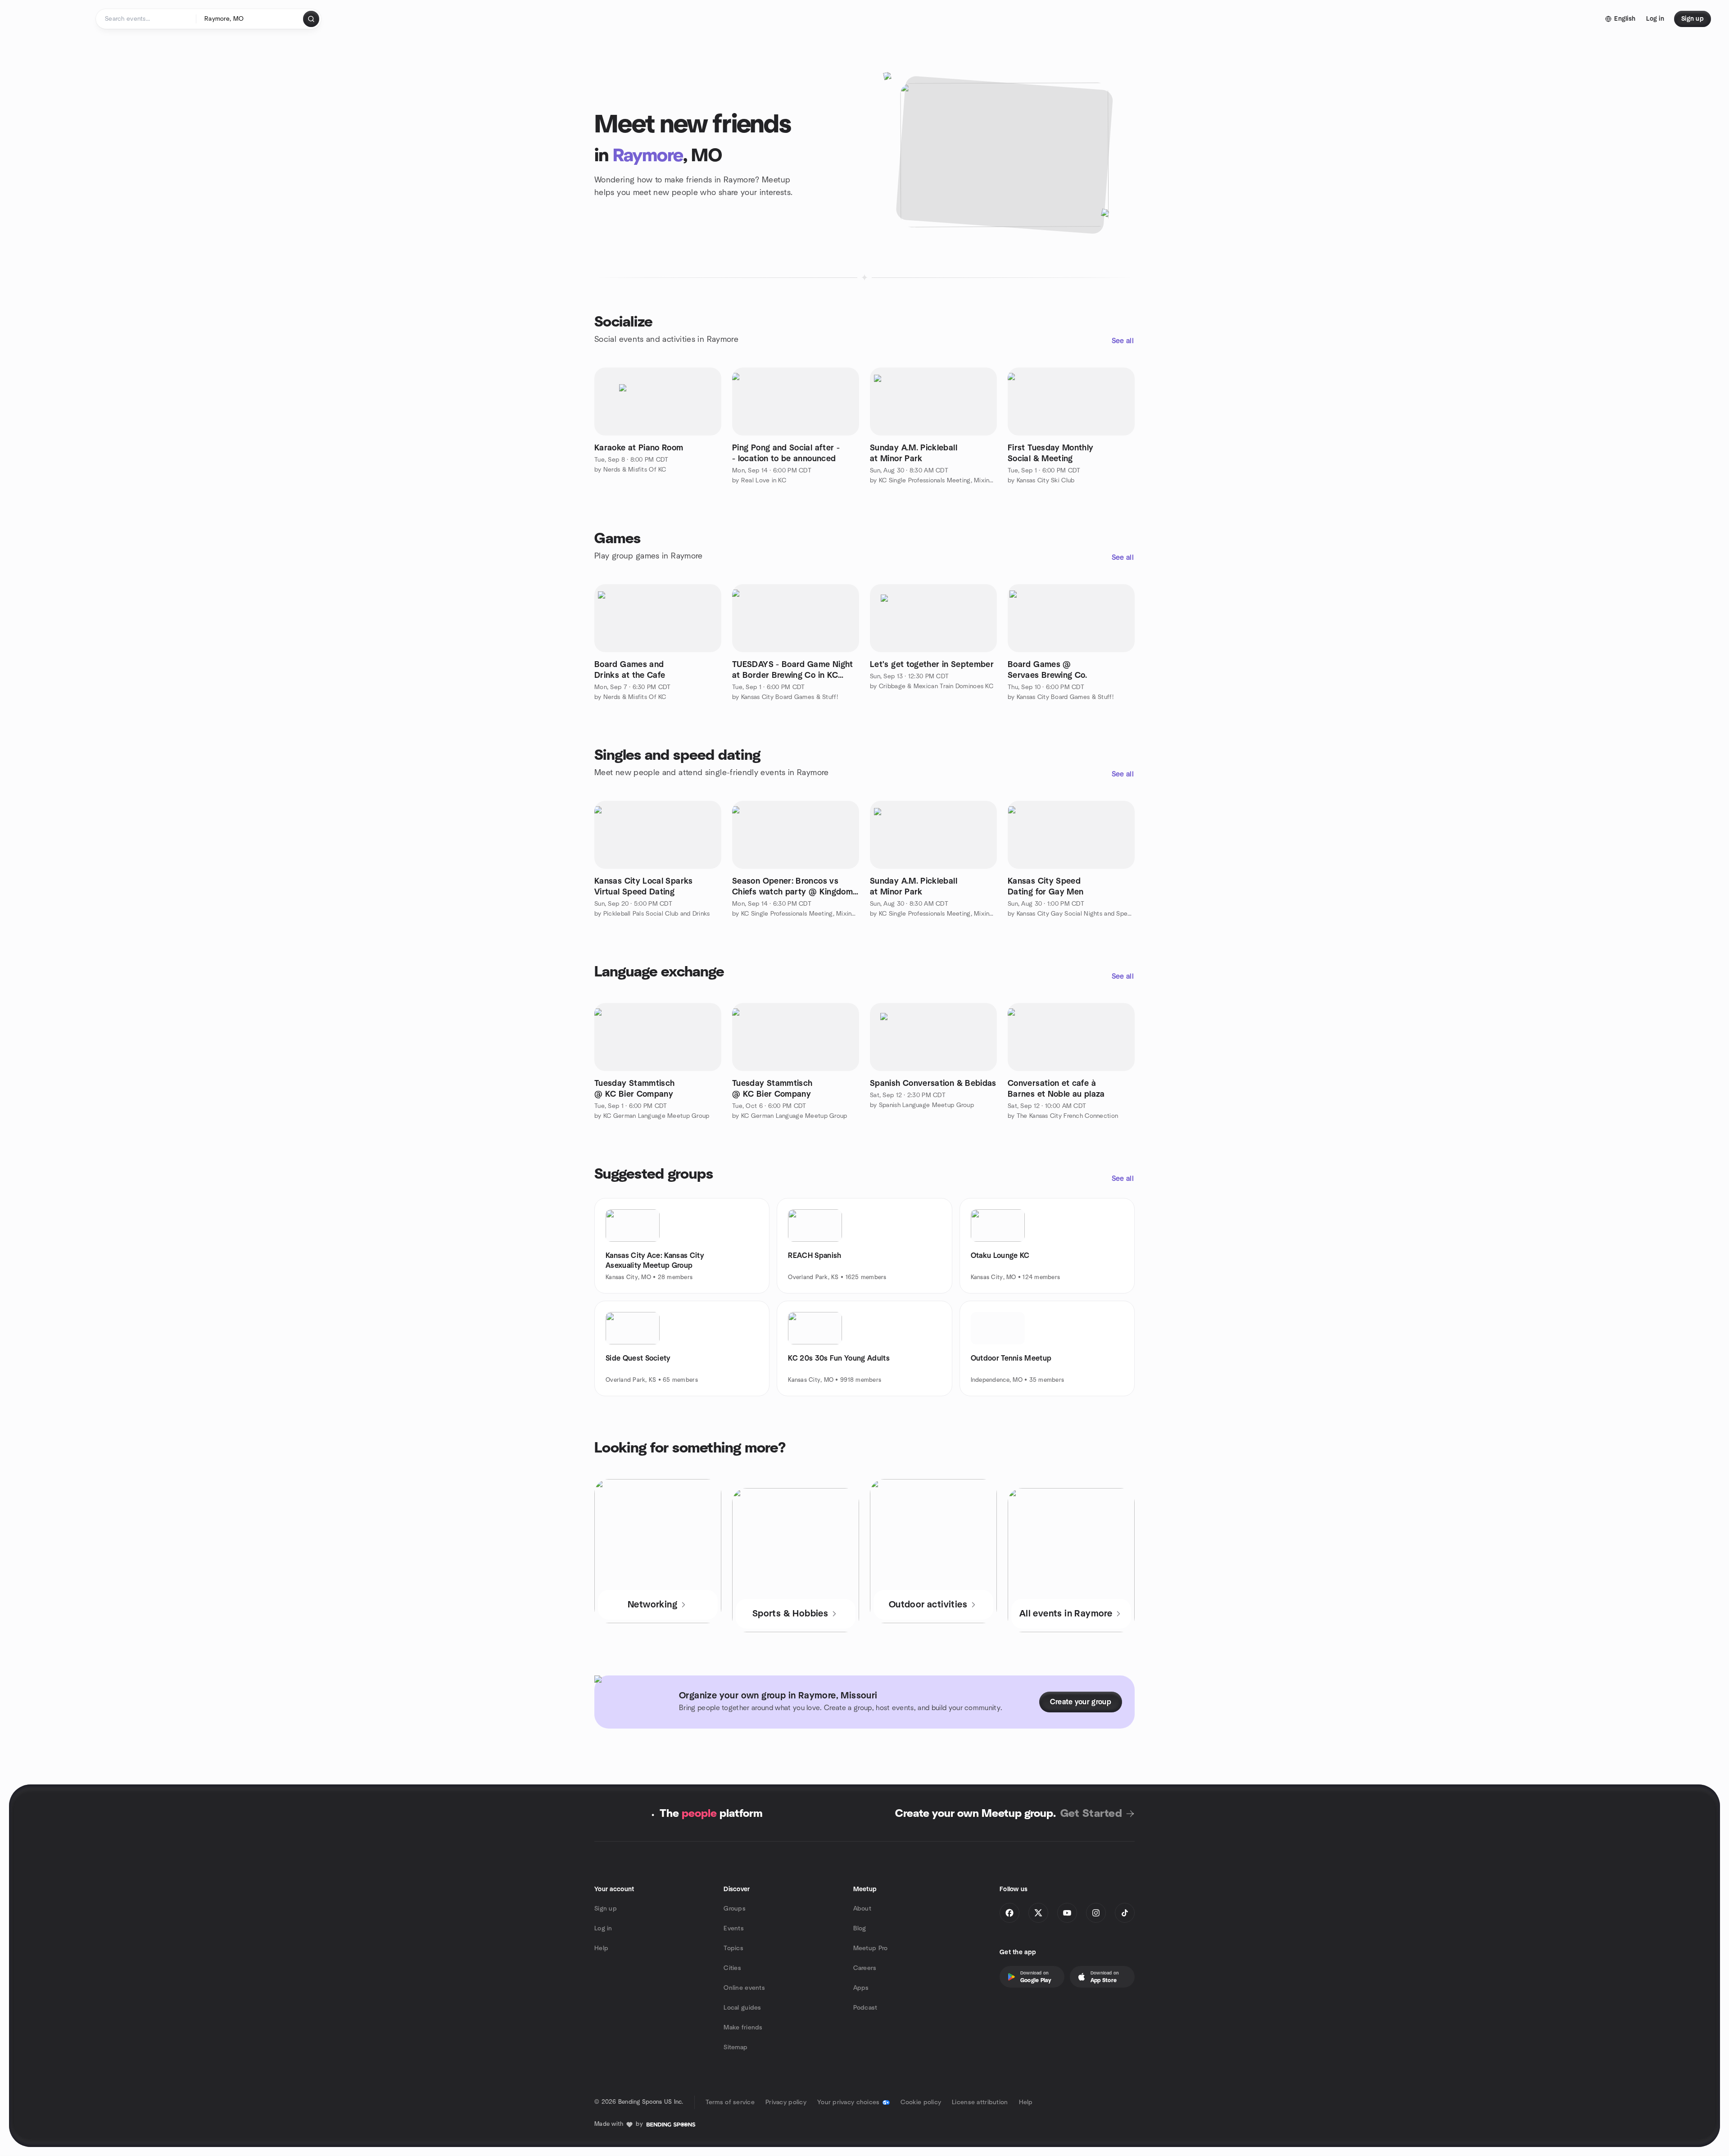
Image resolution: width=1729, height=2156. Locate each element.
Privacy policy (786, 2102)
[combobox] (250, 19)
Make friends (743, 2028)
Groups (735, 1909)
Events (734, 1929)
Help (601, 1948)
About (862, 1909)
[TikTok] (1125, 1913)
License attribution (980, 2102)
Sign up (606, 1909)
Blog (860, 1929)
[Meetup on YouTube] (1067, 1913)
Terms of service (730, 2102)
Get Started (1091, 1814)
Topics (733, 1948)
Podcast (865, 2008)
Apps (861, 1988)
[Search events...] (311, 19)
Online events (744, 1988)
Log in (603, 1929)
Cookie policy (921, 2102)
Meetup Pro (871, 1948)
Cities (732, 1968)
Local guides (742, 2008)
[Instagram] (1096, 1913)
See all (1123, 341)
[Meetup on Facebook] (1009, 1913)
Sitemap (736, 2047)
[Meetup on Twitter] (1038, 1913)
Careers (865, 1968)
